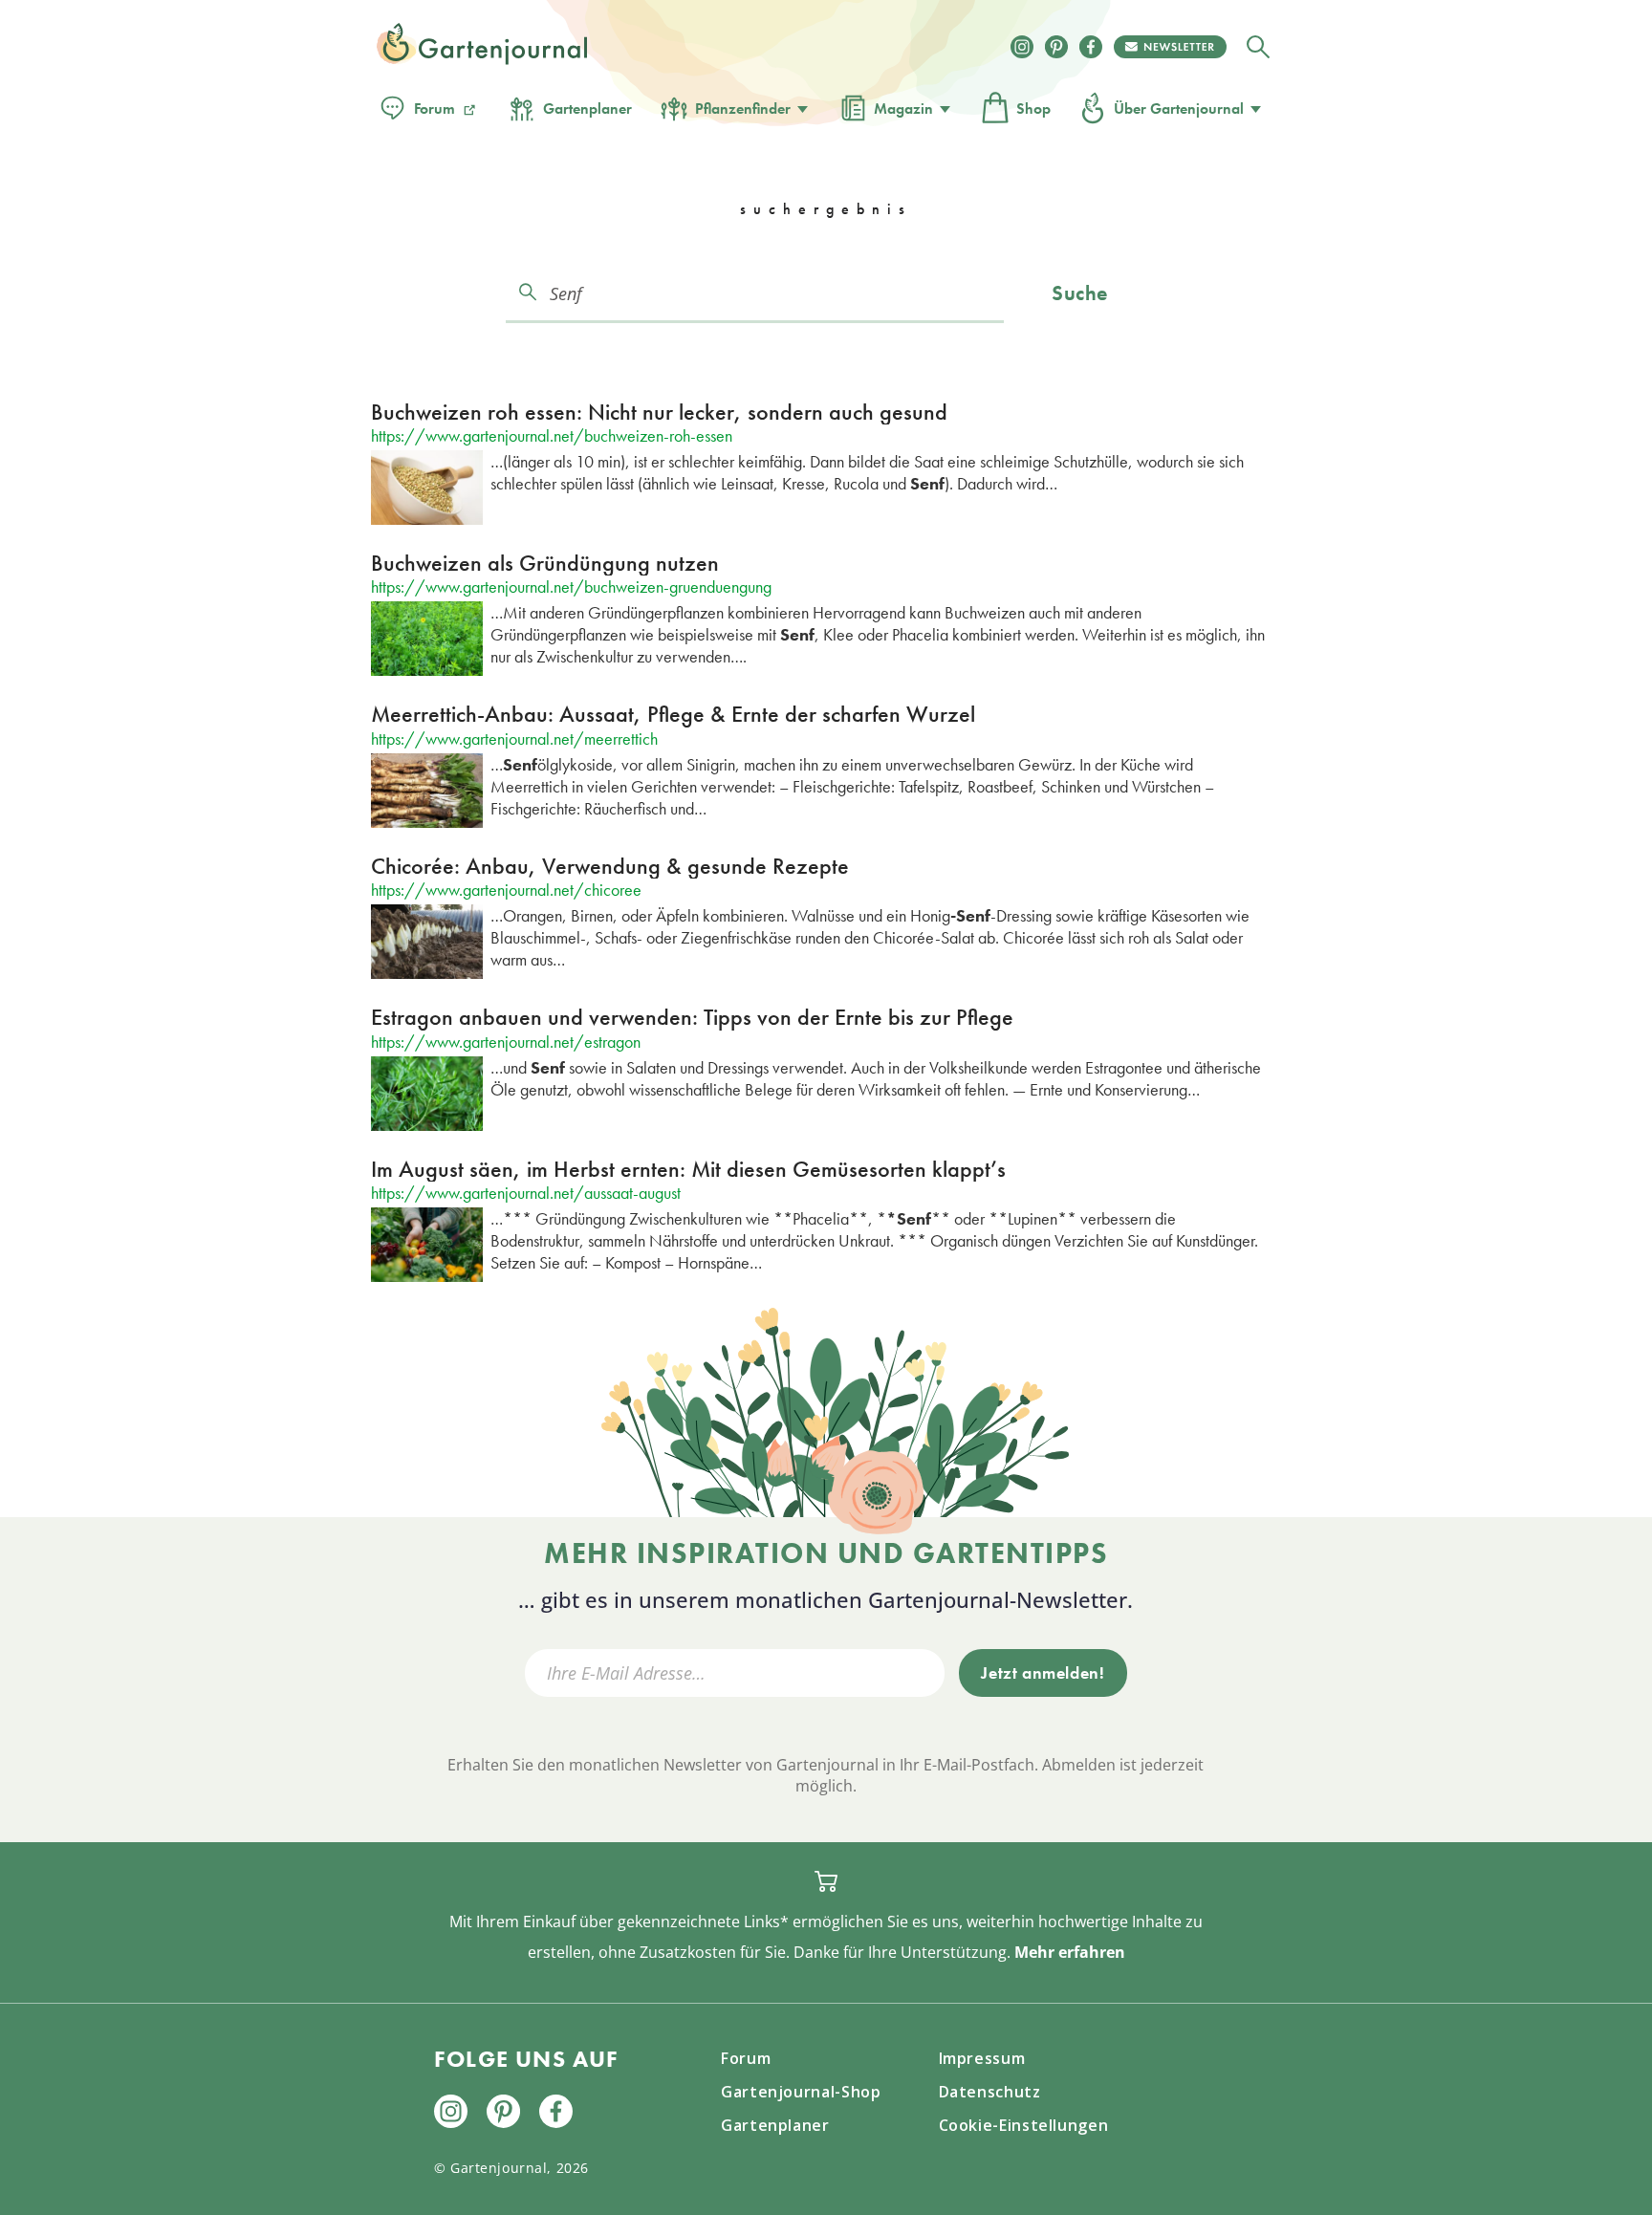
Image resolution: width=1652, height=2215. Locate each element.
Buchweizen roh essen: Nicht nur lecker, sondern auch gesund (659, 412)
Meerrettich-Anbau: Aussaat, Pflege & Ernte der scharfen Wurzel (673, 714)
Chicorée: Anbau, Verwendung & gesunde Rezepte (610, 866)
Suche (1080, 293)
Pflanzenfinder (743, 109)
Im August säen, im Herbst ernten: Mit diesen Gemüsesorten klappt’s (688, 1169)
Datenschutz (990, 2092)
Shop (1033, 109)
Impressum (982, 2058)
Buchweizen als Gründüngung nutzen (545, 563)
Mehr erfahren (1070, 1952)
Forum (435, 109)
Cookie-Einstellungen (1024, 2125)
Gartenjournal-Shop (801, 2092)
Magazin (903, 109)
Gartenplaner (587, 109)
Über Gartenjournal (1179, 109)
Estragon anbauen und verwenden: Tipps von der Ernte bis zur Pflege (692, 1017)
